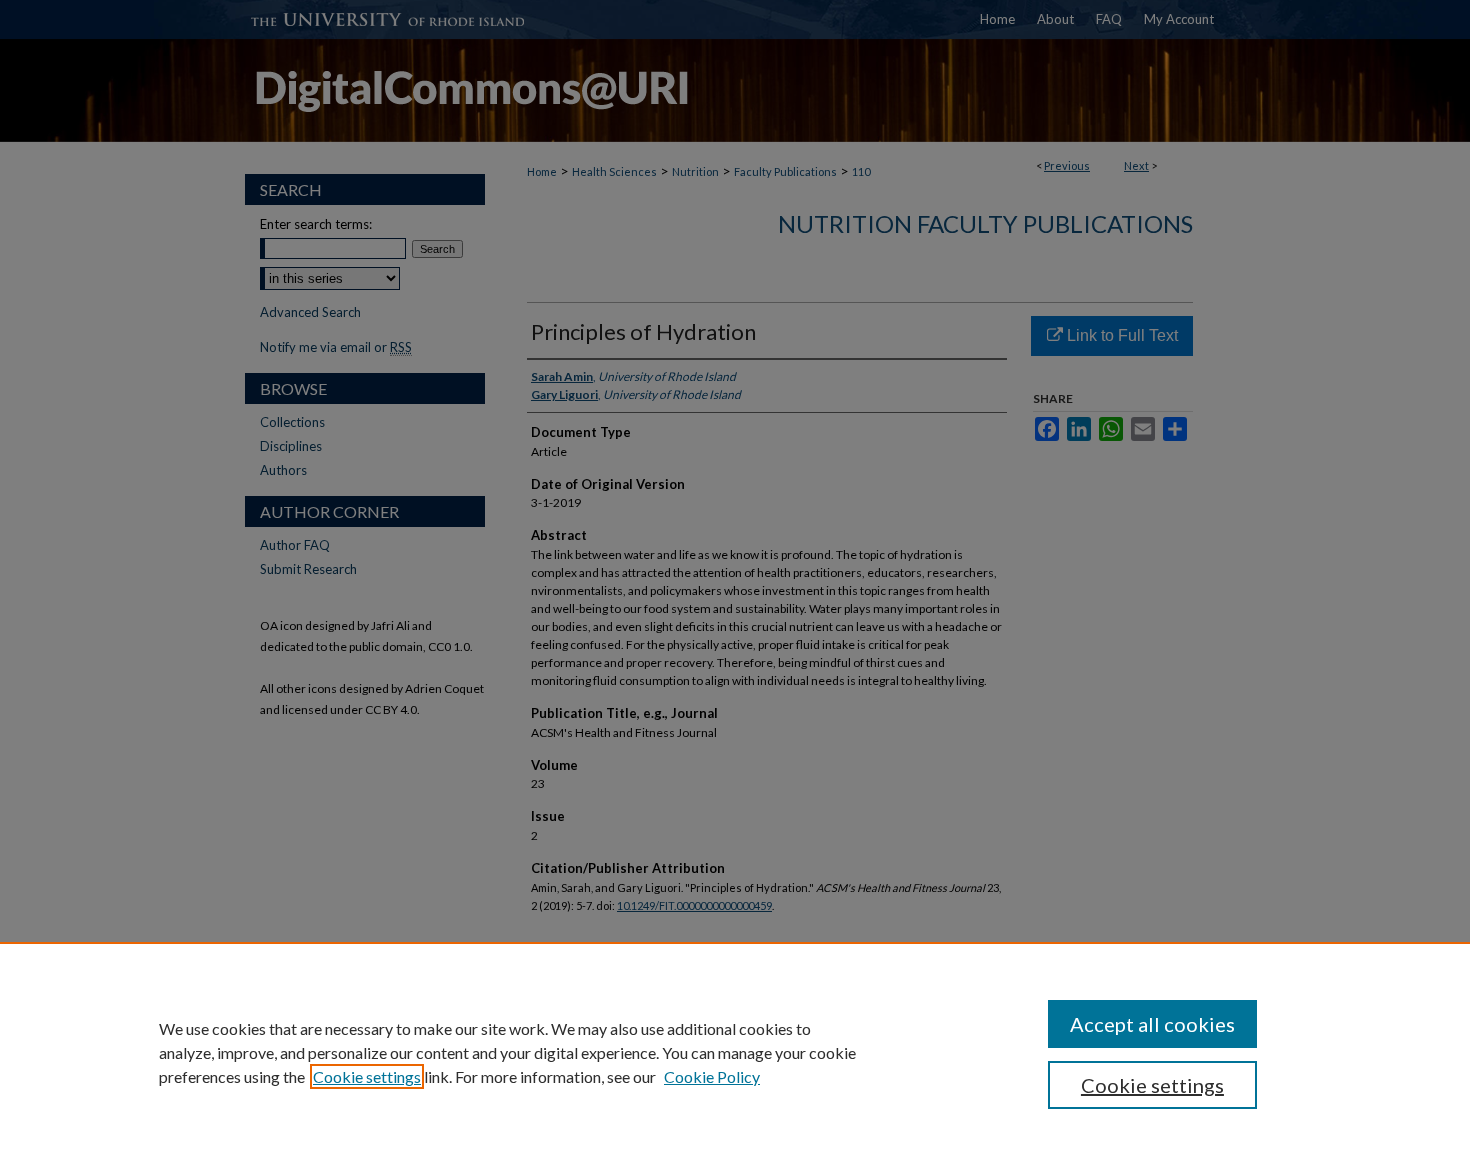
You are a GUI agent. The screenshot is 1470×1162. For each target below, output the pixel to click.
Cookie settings (367, 1076)
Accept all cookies (1152, 1024)
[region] (735, 1052)
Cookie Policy (712, 1076)
